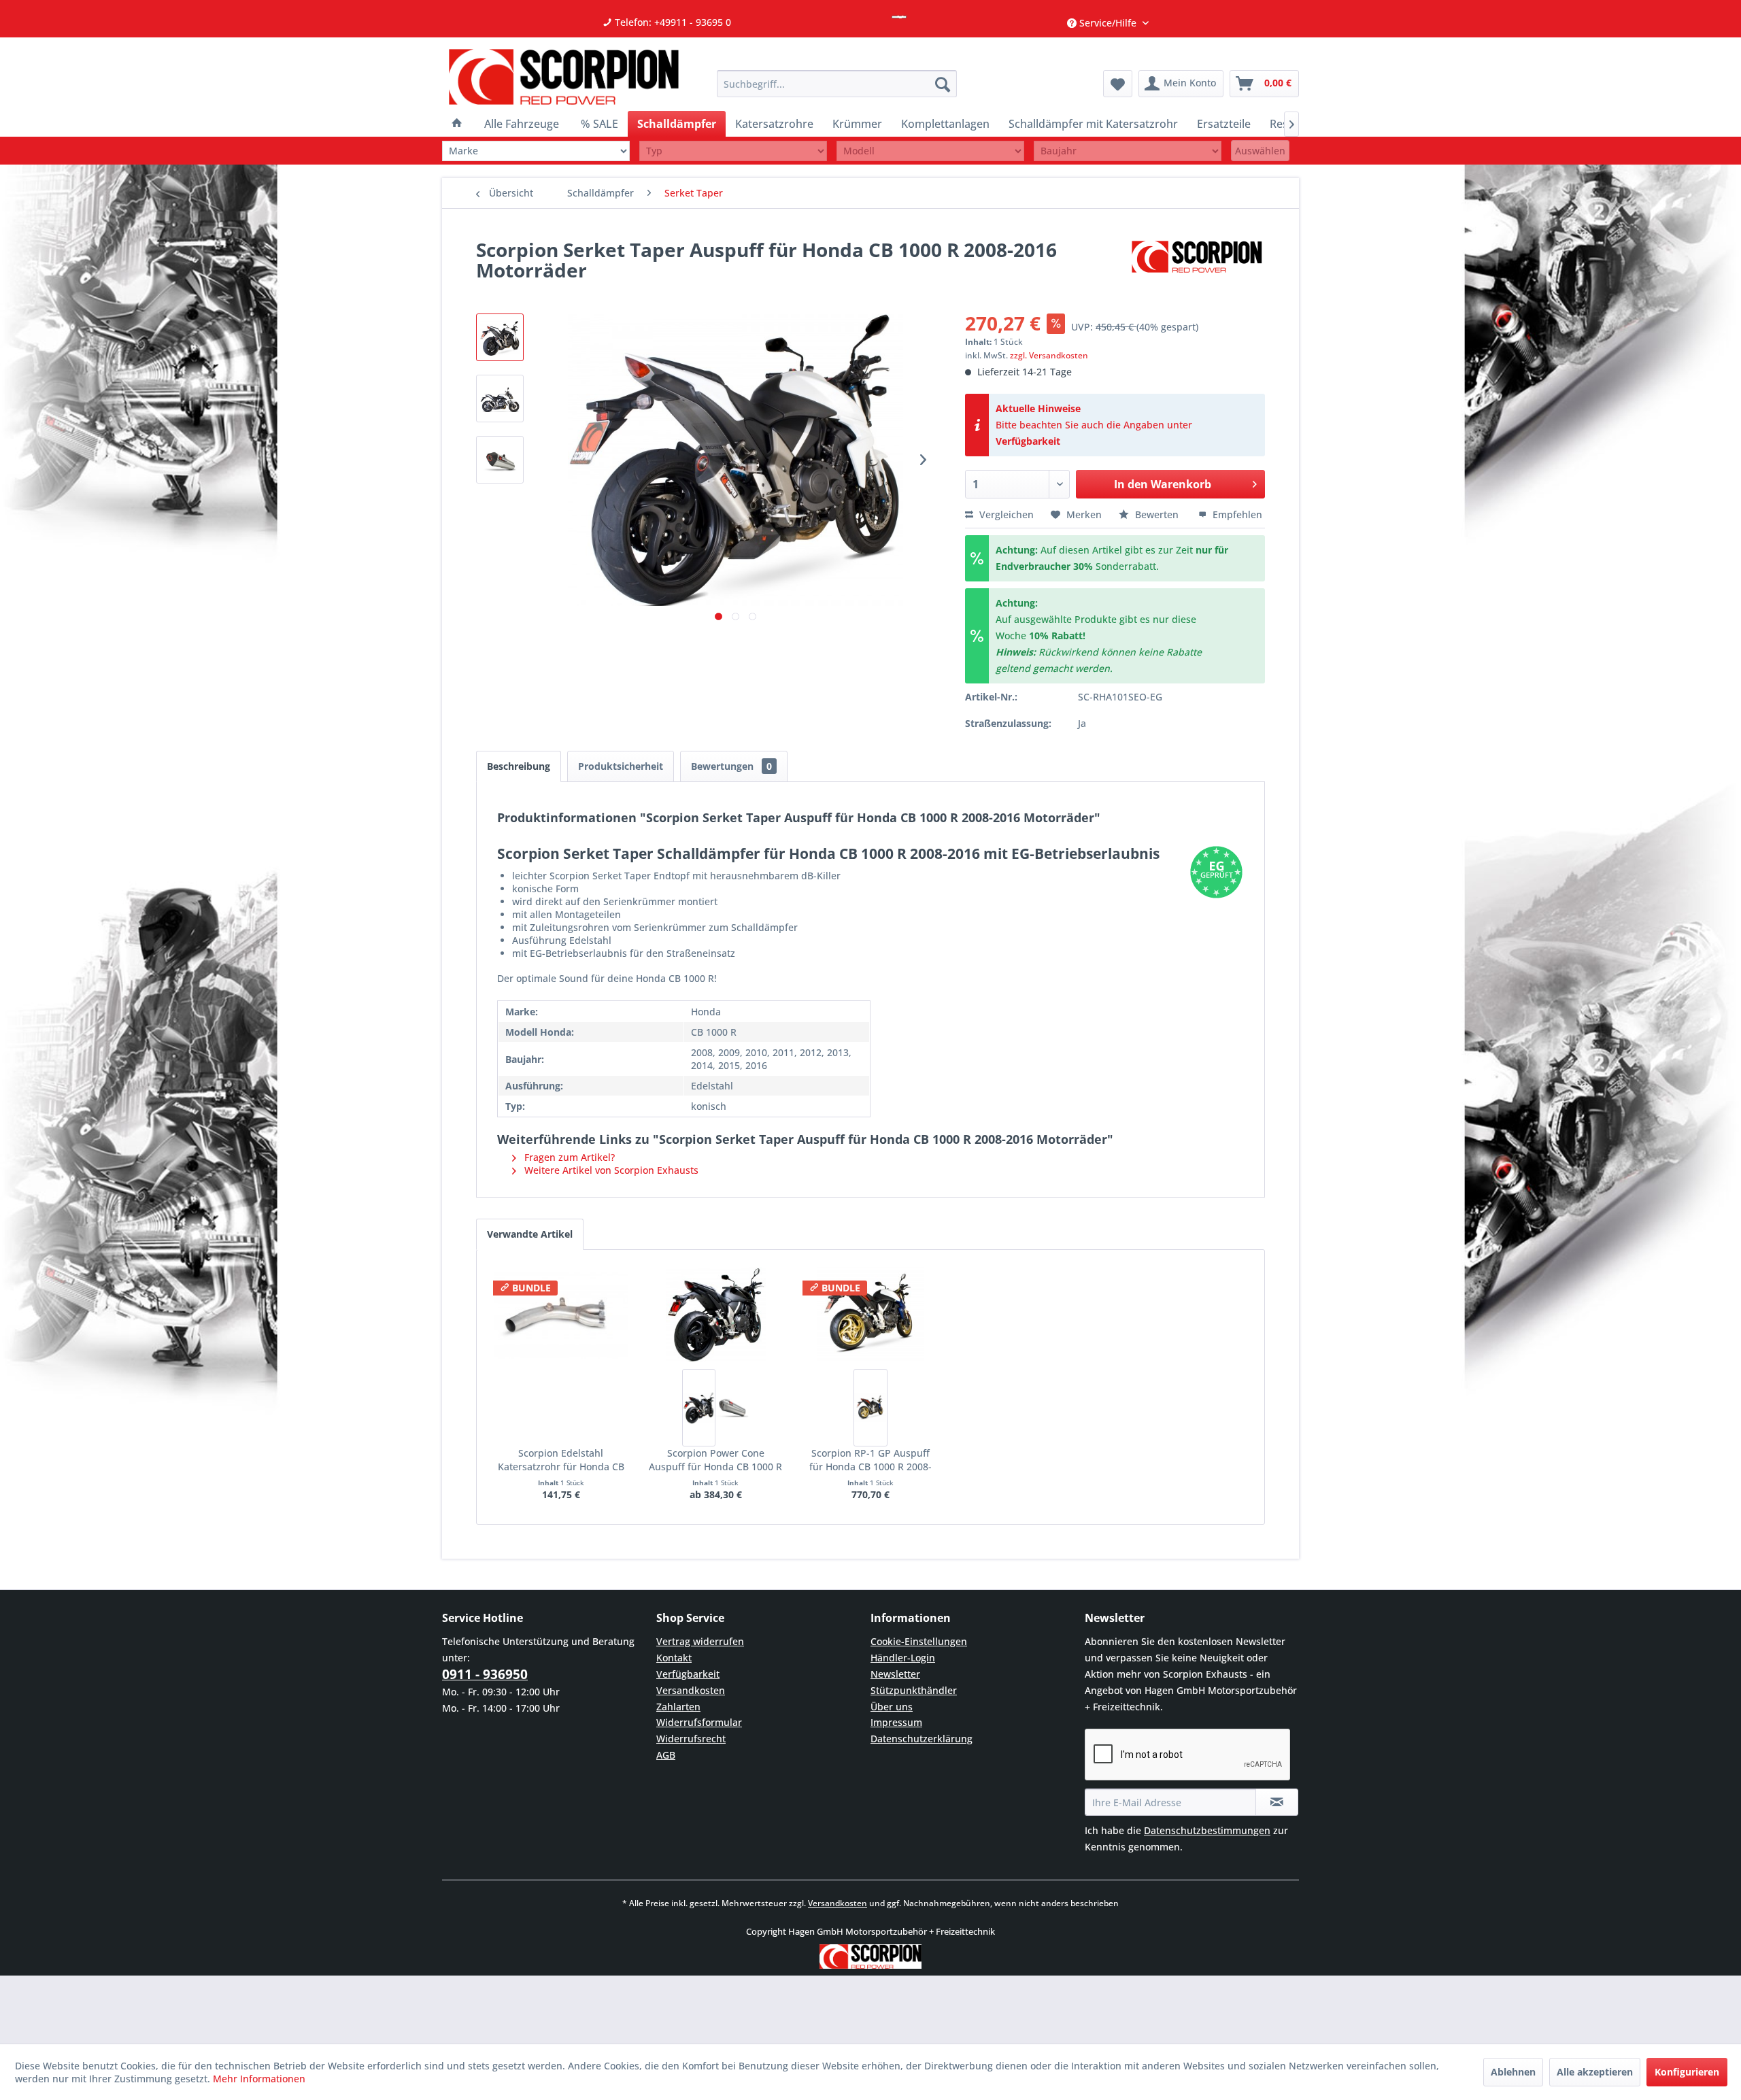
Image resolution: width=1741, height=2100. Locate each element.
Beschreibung (519, 766)
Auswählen (1260, 151)
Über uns (892, 1707)
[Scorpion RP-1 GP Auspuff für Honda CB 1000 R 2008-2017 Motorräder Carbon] (870, 1408)
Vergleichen (1005, 514)
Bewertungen (731, 766)
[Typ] (733, 151)
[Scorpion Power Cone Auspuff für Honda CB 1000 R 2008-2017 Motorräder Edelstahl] (732, 1408)
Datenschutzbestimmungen (1207, 1830)
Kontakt (674, 1658)
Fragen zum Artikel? (568, 1157)
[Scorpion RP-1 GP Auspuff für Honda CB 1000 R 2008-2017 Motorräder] (870, 1315)
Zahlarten (678, 1707)
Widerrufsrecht (691, 1739)
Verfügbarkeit (1028, 441)
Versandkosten (691, 1690)
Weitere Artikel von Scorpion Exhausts (610, 1170)
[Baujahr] (1128, 151)
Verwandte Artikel (530, 1234)
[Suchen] (943, 84)
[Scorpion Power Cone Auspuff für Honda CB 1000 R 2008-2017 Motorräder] (716, 1315)
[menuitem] (837, 84)
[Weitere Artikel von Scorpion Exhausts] (1197, 263)
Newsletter (895, 1674)
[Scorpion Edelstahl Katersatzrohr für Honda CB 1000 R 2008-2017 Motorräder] (561, 1315)
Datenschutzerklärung (922, 1739)
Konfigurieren (1687, 2072)
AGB (666, 1755)
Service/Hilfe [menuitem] (1108, 23)
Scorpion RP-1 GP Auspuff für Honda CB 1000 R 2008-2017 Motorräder (870, 1460)
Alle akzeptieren (1595, 2072)
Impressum (896, 1722)
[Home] (457, 124)
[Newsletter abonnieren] (1277, 1802)
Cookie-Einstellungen (919, 1641)
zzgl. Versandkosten (1049, 355)
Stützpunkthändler (914, 1690)
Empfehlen (1236, 514)
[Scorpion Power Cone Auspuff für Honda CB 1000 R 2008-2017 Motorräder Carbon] (699, 1408)
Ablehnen (1513, 2072)
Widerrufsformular (699, 1722)
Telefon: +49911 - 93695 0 (672, 22)
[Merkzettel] (1118, 84)
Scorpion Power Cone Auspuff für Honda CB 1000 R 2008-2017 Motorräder (715, 1460)
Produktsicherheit (621, 766)
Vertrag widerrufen (700, 1641)
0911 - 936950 (485, 1674)
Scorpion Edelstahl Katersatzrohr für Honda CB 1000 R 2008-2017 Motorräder (561, 1460)
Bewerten (1157, 514)
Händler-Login (903, 1658)
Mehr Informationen (259, 2079)
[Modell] (930, 151)
